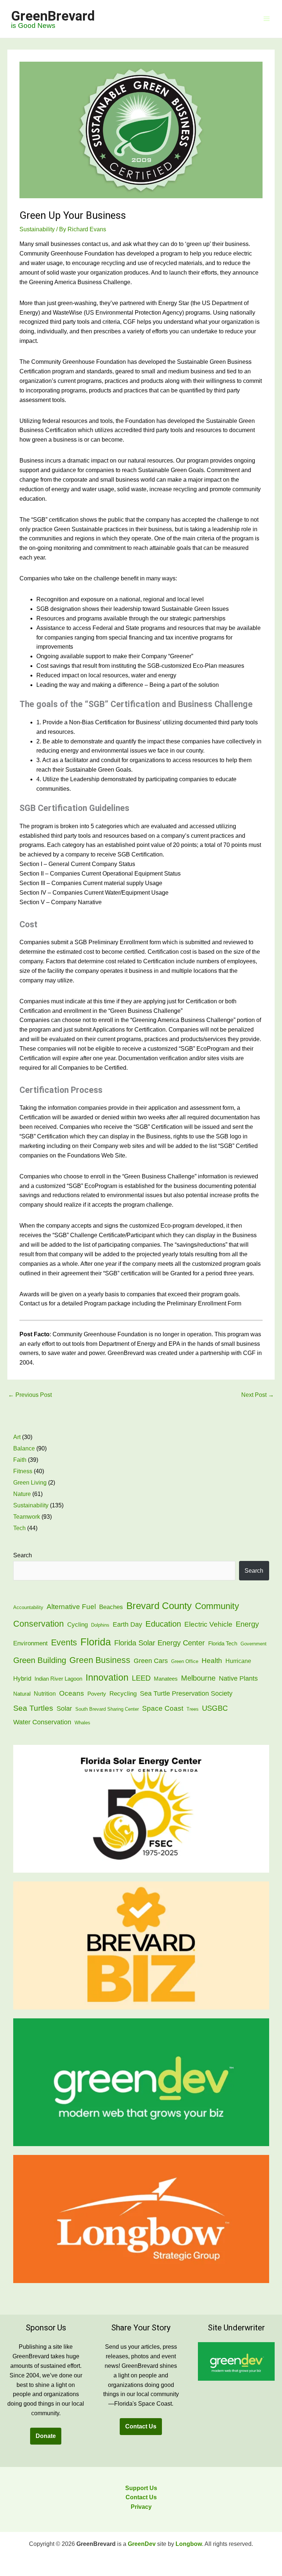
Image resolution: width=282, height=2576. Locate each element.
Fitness (23, 1471)
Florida (96, 1642)
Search (23, 1555)
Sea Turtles (33, 1708)
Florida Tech (223, 1644)
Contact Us (141, 2426)
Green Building (40, 1660)
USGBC (215, 1708)
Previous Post (30, 1395)
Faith (20, 1460)
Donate (46, 2436)
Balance (24, 1448)
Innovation (107, 1678)
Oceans (72, 1693)
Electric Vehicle (208, 1624)
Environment (30, 1643)
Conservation (39, 1624)
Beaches (111, 1607)
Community (217, 1606)
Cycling (77, 1625)
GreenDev (142, 2544)
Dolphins (100, 1625)
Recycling (123, 1694)
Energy (247, 1624)
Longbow (189, 2544)
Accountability (28, 1607)
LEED (141, 1678)
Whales (82, 1723)
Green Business (100, 1660)
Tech (19, 1528)
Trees (193, 1709)
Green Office (185, 1661)
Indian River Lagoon (58, 1679)
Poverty (97, 1694)
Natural (22, 1694)
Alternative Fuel (71, 1606)
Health (212, 1660)
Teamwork (27, 1517)
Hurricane (238, 1661)
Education (163, 1624)
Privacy (141, 2507)
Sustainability (37, 229)
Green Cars (151, 1661)
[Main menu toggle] (267, 19)
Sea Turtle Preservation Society (186, 1693)
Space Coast (163, 1708)
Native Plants (238, 1678)
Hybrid (22, 1679)
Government (254, 1644)
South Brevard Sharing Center (107, 1709)
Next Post (258, 1395)
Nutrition (45, 1694)
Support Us (141, 2488)
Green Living (30, 1483)
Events (64, 1642)
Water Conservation (42, 1722)
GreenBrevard (53, 16)
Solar (64, 1708)
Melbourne (198, 1678)
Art (17, 1437)
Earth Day (127, 1624)
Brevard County (159, 1606)
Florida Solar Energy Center (160, 1643)
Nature (22, 1494)
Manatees (166, 1679)
